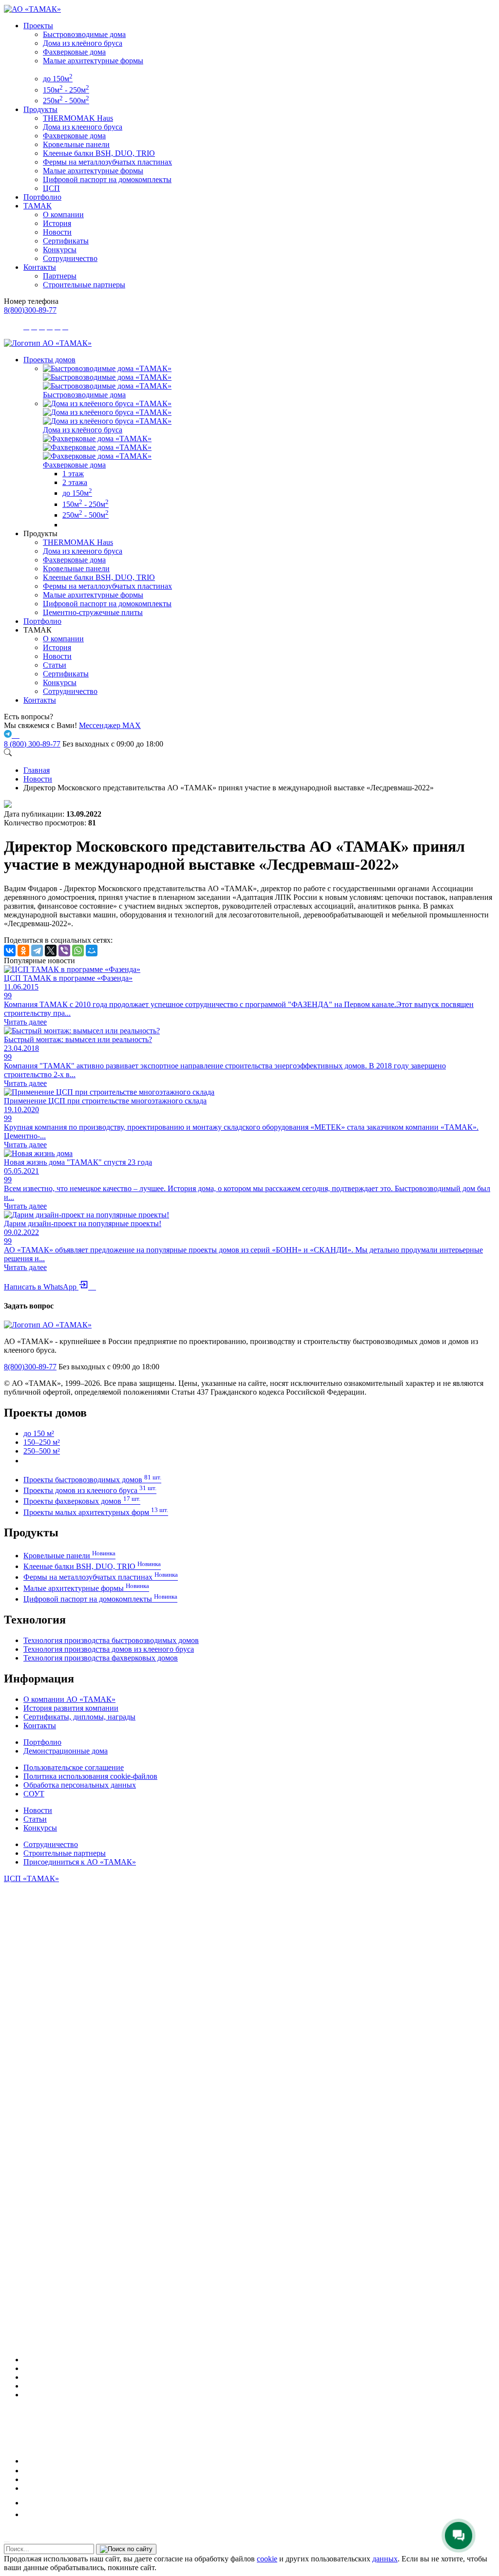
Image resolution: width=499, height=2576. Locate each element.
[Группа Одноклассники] (26, 2471)
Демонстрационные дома (66, 1751)
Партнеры (60, 276)
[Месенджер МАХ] (259, 2360)
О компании (63, 215)
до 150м (58, 79)
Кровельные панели (76, 144)
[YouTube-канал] (28, 2395)
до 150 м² (39, 1433)
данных (385, 2559)
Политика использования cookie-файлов (90, 1776)
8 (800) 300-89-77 (32, 744)
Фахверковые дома (74, 52)
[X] (51, 951)
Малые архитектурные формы (93, 61)
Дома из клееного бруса (83, 127)
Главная (37, 770)
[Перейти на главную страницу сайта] (48, 343)
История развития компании (71, 1708)
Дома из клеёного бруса (83, 43)
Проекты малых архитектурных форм (96, 1512)
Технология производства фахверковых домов (101, 1658)
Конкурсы (60, 250)
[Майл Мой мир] (30, 2503)
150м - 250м (66, 90)
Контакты (40, 267)
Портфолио (42, 197)
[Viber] (64, 951)
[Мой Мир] (92, 951)
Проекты (38, 26)
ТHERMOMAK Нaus (78, 118)
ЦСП (51, 188)
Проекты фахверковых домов (82, 1501)
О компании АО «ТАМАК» (69, 1699)
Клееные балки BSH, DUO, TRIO (99, 153)
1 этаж (73, 474)
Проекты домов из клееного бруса (90, 1490)
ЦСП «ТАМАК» (31, 1878)
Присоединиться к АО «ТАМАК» (80, 1862)
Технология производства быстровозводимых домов (111, 1640)
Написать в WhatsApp (50, 1287)
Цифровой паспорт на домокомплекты (107, 179)
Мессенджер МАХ (110, 725)
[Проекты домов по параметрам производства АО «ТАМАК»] (66, 525)
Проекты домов (49, 360)
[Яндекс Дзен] (27, 2488)
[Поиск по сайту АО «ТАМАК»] (8, 754)
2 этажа (75, 482)
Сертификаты (66, 241)
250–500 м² (42, 1451)
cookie (267, 2559)
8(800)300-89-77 (30, 310)
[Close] (7, 2542)
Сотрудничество (70, 258)
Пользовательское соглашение (74, 1767)
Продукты (40, 109)
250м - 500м (66, 101)
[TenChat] (27, 2479)
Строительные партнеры (84, 285)
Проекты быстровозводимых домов (92, 1480)
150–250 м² (42, 1442)
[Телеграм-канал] (27, 2377)
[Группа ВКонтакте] (27, 2368)
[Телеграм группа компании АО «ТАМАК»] (9, 735)
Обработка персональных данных (80, 1785)
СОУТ (34, 1794)
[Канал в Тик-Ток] (28, 2514)
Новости (57, 232)
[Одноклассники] (23, 951)
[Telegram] (37, 951)
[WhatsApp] (78, 951)
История (57, 223)
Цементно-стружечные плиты (93, 612)
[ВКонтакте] (10, 951)
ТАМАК (38, 206)
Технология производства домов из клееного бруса (109, 1649)
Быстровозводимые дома (84, 34)
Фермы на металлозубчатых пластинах (107, 162)
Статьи (55, 665)
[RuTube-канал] (56, 2461)
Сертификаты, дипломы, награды (79, 1717)
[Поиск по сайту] (126, 2549)
